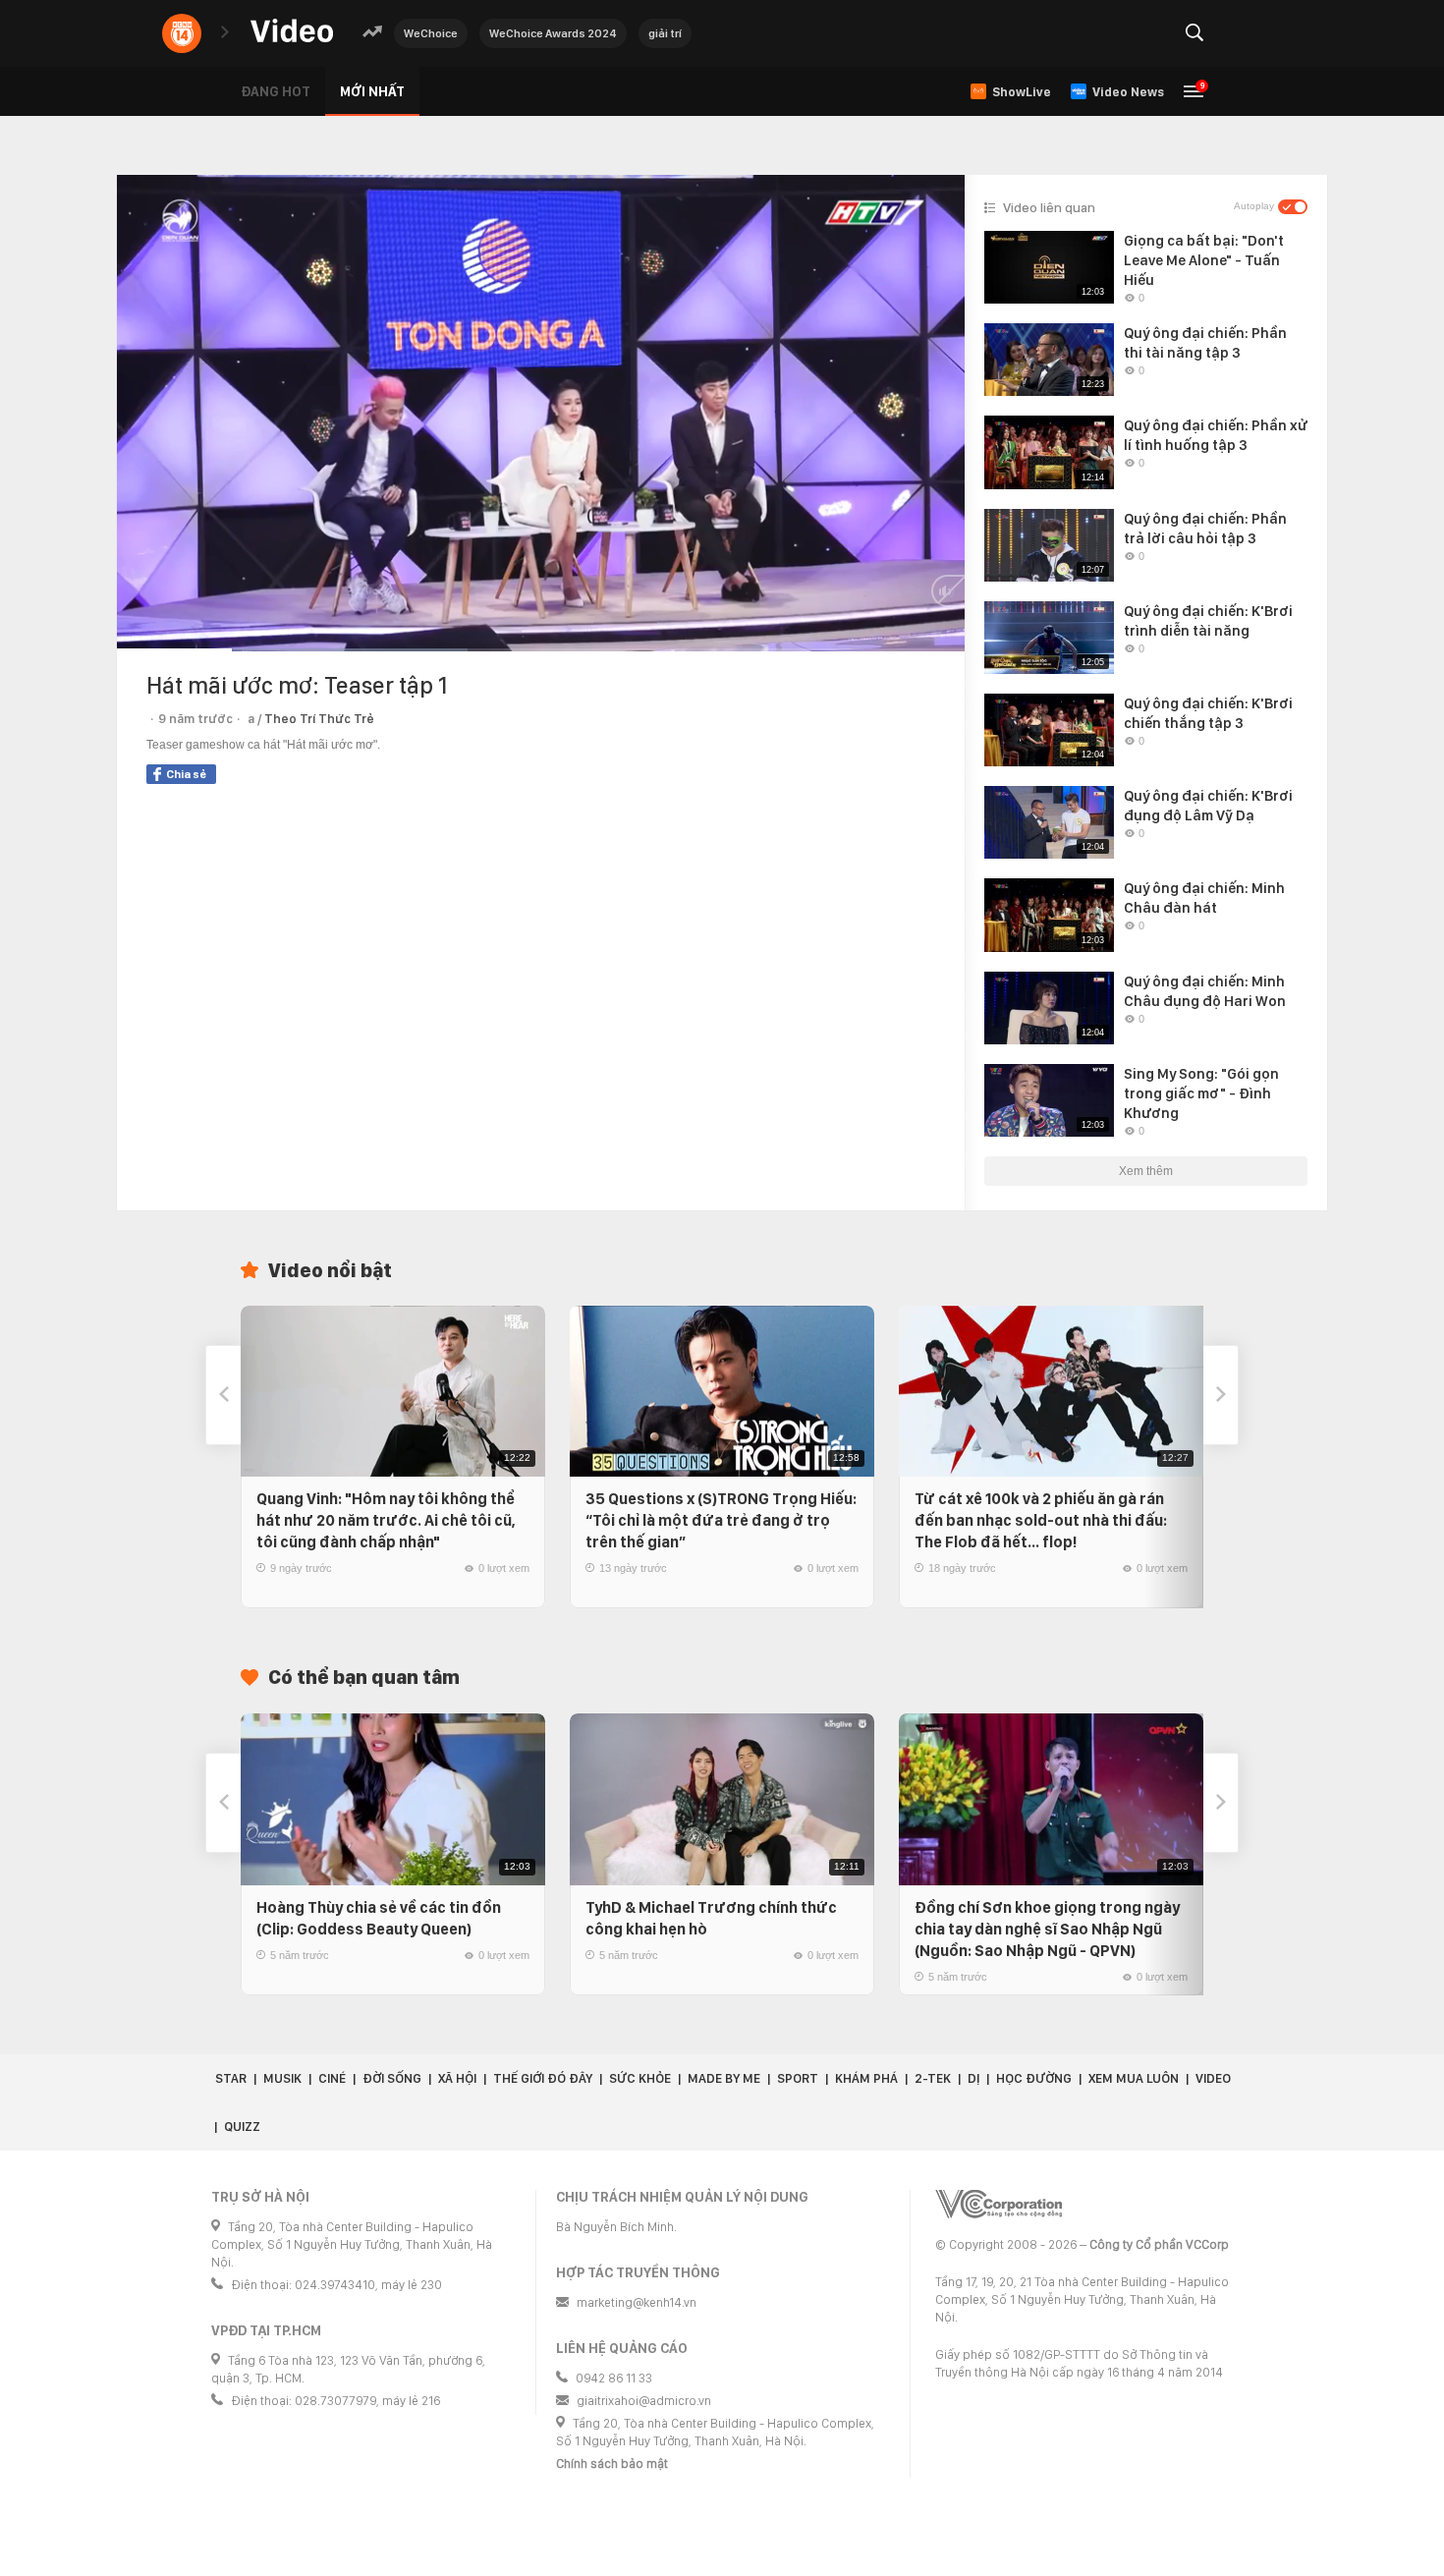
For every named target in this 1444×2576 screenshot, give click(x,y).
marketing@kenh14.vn (637, 2302)
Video (1213, 2078)
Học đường (1034, 2078)
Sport (798, 2078)
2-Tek (933, 2078)
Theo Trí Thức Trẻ (319, 719)
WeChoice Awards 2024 (553, 33)
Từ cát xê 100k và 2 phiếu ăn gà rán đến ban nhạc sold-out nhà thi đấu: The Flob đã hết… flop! (1041, 1520)
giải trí (665, 33)
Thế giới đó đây (543, 2078)
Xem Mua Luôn (1134, 2078)
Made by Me (724, 2078)
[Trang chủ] (292, 32)
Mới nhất (372, 91)
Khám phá (866, 2078)
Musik (282, 2078)
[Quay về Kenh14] (182, 33)
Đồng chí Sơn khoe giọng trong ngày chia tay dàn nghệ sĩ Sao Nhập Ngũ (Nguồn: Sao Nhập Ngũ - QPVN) (1047, 1929)
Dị (973, 2078)
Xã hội (457, 2078)
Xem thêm (1146, 1171)
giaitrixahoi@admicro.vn (644, 2401)
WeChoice (431, 33)
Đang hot (276, 91)
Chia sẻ (186, 774)
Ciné (332, 2078)
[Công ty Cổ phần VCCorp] (999, 2204)
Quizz (242, 2127)
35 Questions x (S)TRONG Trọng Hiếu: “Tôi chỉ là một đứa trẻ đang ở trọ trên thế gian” (721, 1520)
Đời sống (392, 2078)
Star (231, 2078)
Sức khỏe (640, 2078)
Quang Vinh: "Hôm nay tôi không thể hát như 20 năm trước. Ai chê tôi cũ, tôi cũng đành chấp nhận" (386, 1520)
